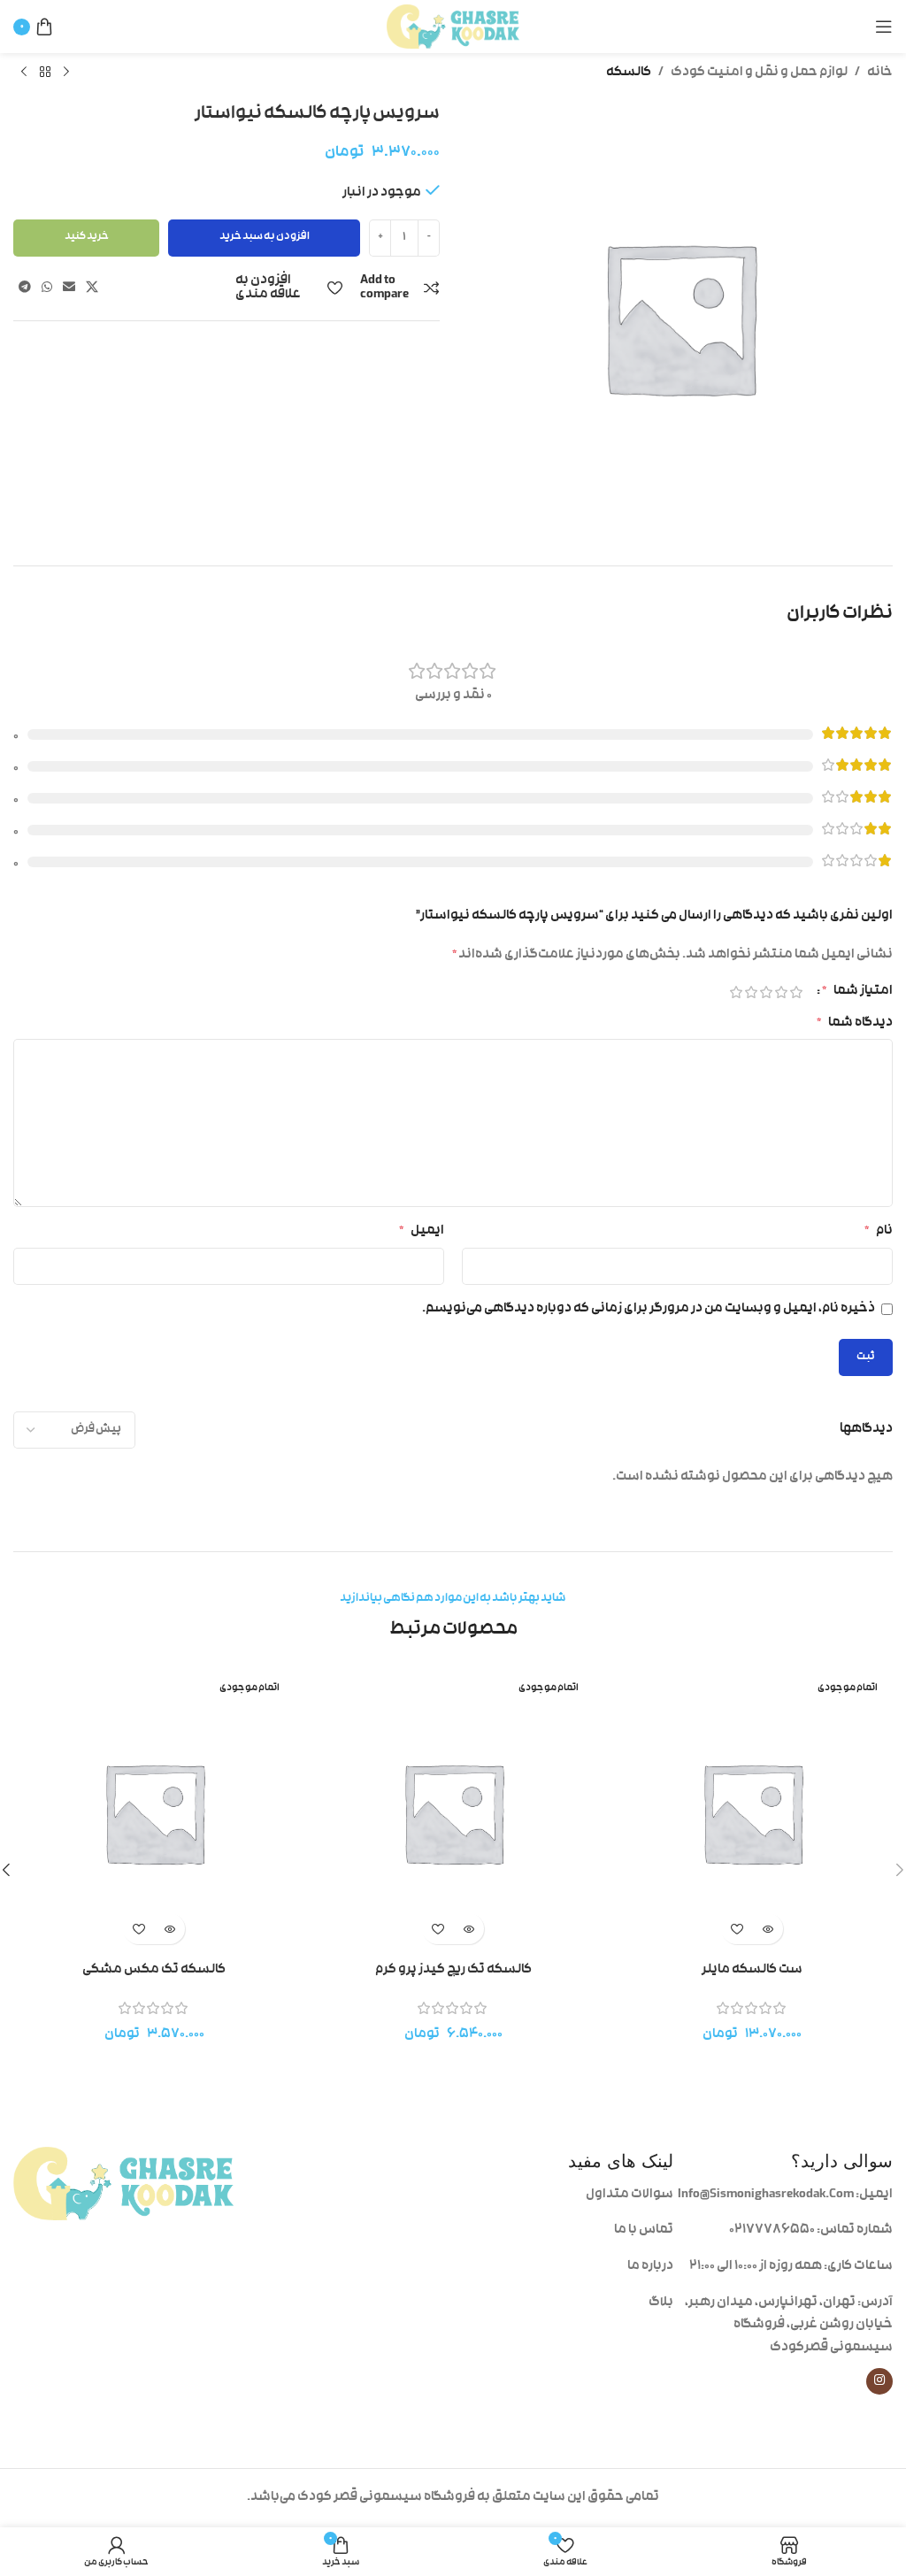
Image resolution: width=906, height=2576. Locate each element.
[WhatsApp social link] (47, 288)
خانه (880, 73)
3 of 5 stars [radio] (766, 992)
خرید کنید (87, 237)
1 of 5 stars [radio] (796, 992)
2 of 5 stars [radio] (781, 992)
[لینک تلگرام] (25, 288)
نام (879, 1231)
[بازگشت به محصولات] (45, 73)
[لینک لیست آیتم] (563, 2195)
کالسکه (629, 73)
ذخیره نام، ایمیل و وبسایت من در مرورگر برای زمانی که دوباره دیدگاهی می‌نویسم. (649, 1309)
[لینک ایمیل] (69, 288)
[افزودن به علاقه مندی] (737, 1929)
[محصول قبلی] (66, 73)
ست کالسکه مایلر (752, 1970)
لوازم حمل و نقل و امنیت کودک (759, 73)
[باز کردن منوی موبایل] (884, 27)
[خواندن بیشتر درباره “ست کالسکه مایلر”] (768, 1929)
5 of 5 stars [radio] (736, 992)
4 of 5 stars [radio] (751, 992)
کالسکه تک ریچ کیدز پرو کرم (453, 1970)
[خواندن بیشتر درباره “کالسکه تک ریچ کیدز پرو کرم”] (468, 1929)
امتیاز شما (857, 992)
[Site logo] (453, 27)
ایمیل (422, 1231)
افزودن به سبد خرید (265, 237)
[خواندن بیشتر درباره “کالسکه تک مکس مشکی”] (169, 1929)
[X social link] (92, 288)
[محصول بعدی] (24, 73)
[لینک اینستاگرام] (879, 2381)
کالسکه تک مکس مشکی (154, 1970)
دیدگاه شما (855, 1023)
